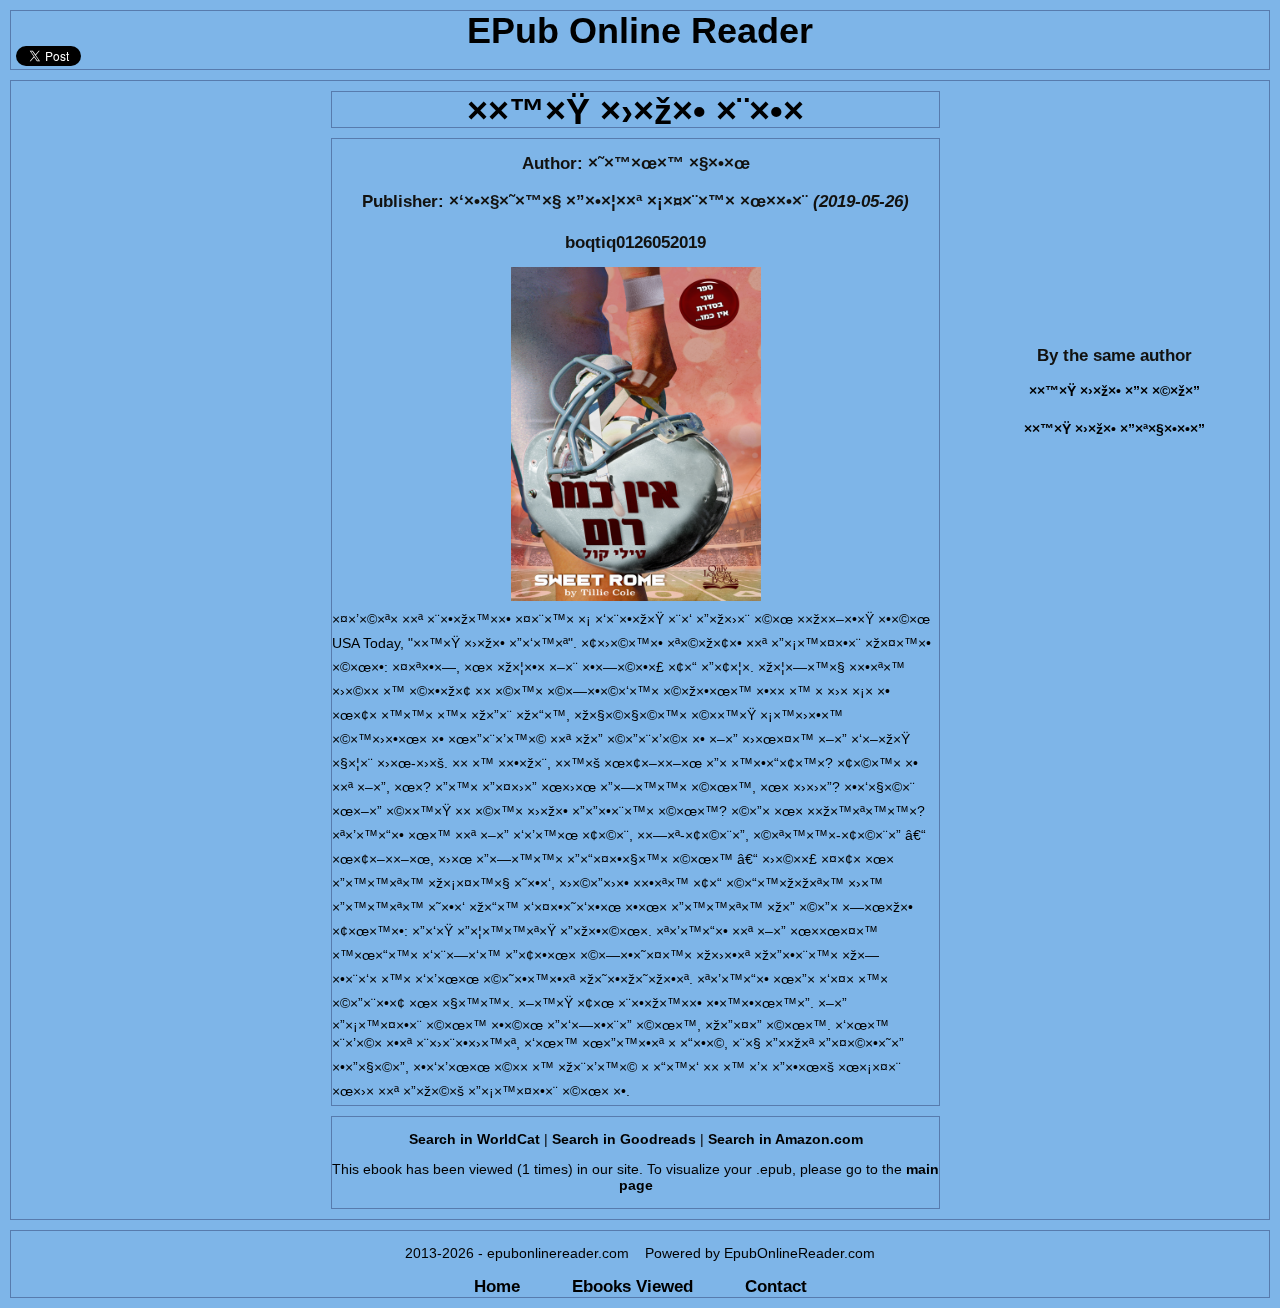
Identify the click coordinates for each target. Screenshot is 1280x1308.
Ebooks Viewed (632, 1286)
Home (497, 1286)
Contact (776, 1286)
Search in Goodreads (624, 1139)
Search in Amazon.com (785, 1139)
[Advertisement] (165, 206)
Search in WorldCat (474, 1139)
